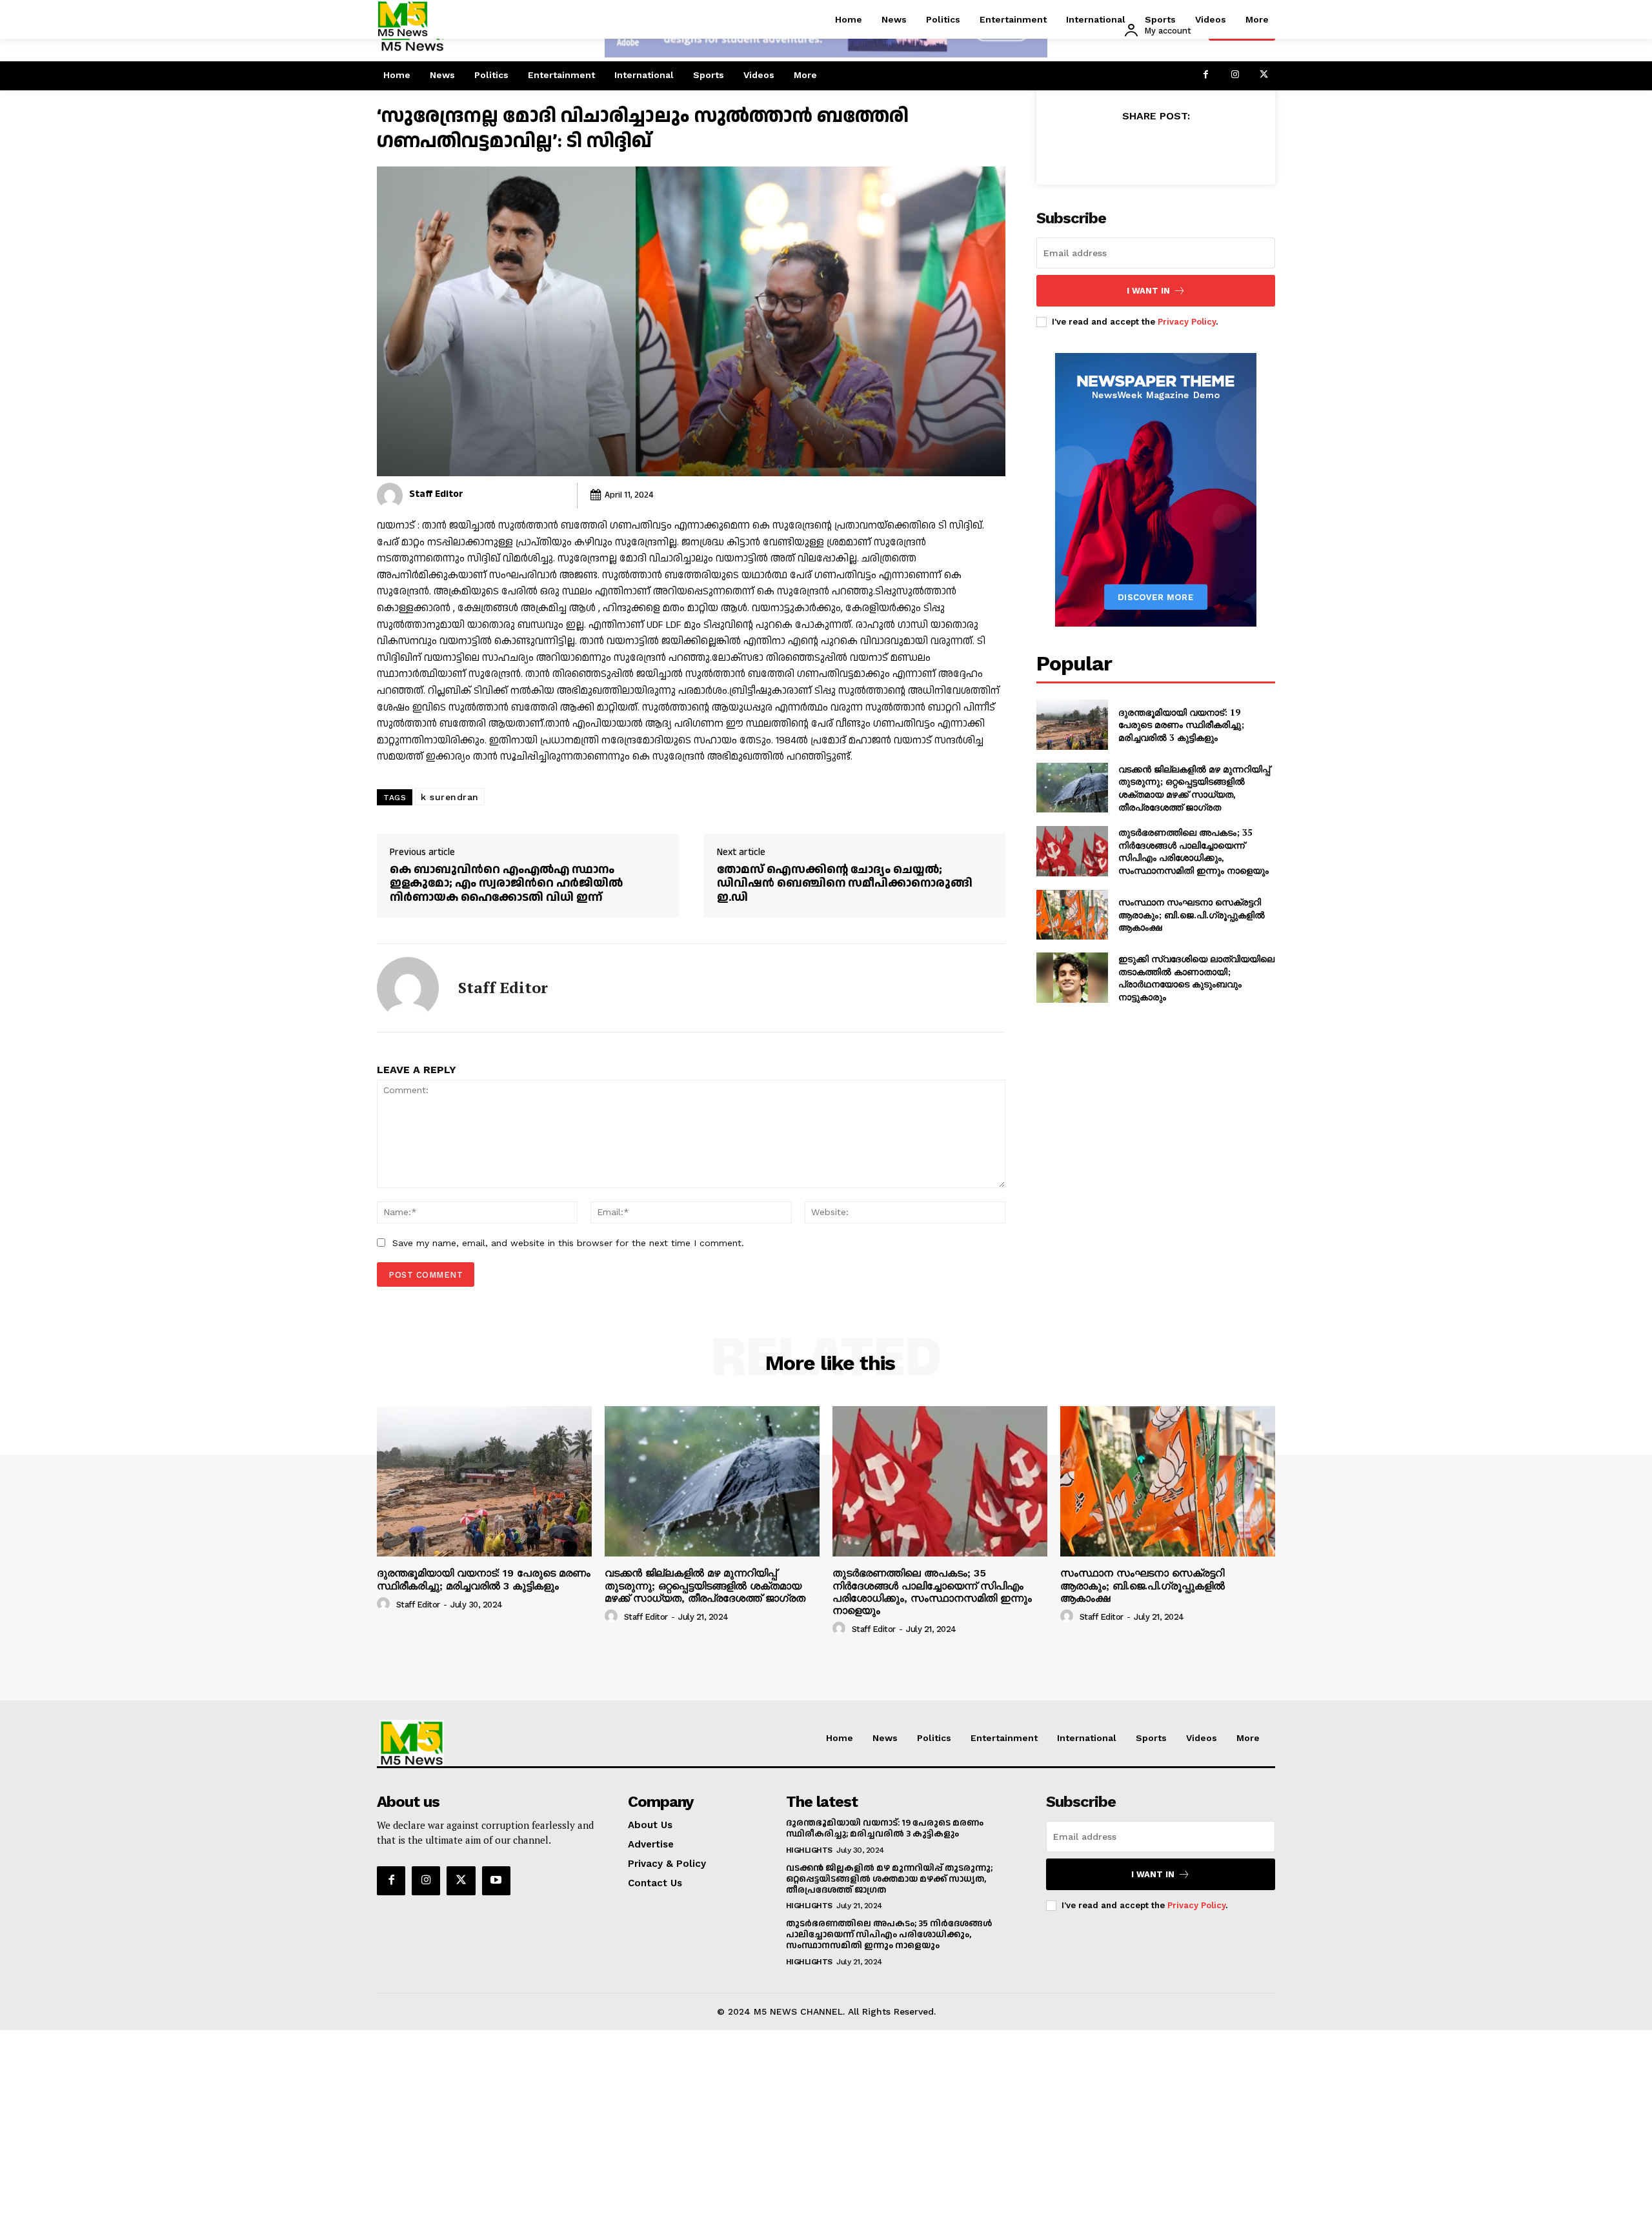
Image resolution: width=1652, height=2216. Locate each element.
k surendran (450, 797)
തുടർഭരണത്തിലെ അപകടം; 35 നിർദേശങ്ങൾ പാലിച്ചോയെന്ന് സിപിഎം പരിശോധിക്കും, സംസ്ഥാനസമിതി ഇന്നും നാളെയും (1194, 851)
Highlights (809, 1850)
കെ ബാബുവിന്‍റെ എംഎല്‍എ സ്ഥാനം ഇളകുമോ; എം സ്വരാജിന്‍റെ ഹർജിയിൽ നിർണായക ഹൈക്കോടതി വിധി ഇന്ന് (506, 884)
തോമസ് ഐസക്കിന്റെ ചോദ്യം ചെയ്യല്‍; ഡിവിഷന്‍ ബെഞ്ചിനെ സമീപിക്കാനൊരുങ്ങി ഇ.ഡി (845, 884)
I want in (1148, 291)
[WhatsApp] (1200, 148)
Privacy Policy (1187, 322)
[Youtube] (496, 1880)
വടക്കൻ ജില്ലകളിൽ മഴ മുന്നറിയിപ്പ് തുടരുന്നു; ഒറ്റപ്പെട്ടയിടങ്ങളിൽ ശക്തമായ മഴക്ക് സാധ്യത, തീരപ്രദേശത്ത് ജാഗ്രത (1194, 788)
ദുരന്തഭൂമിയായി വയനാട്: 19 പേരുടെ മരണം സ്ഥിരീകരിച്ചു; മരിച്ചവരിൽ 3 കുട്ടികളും (1181, 725)
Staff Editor (436, 494)
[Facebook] (1206, 76)
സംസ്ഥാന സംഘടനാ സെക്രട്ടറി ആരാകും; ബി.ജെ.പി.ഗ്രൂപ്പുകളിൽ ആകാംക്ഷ (1192, 914)
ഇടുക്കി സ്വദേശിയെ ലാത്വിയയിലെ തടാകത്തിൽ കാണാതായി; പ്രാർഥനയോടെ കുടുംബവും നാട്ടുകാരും (1196, 978)
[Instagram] (1235, 76)
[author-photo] (385, 1604)
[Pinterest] (1171, 148)
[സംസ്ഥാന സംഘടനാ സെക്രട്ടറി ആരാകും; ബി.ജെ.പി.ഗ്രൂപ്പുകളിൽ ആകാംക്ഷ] (1072, 915)
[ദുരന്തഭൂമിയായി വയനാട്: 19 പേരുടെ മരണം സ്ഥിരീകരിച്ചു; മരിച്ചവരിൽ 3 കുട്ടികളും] (1072, 725)
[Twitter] (1264, 76)
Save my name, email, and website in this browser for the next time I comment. (568, 1243)
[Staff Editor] (390, 496)
